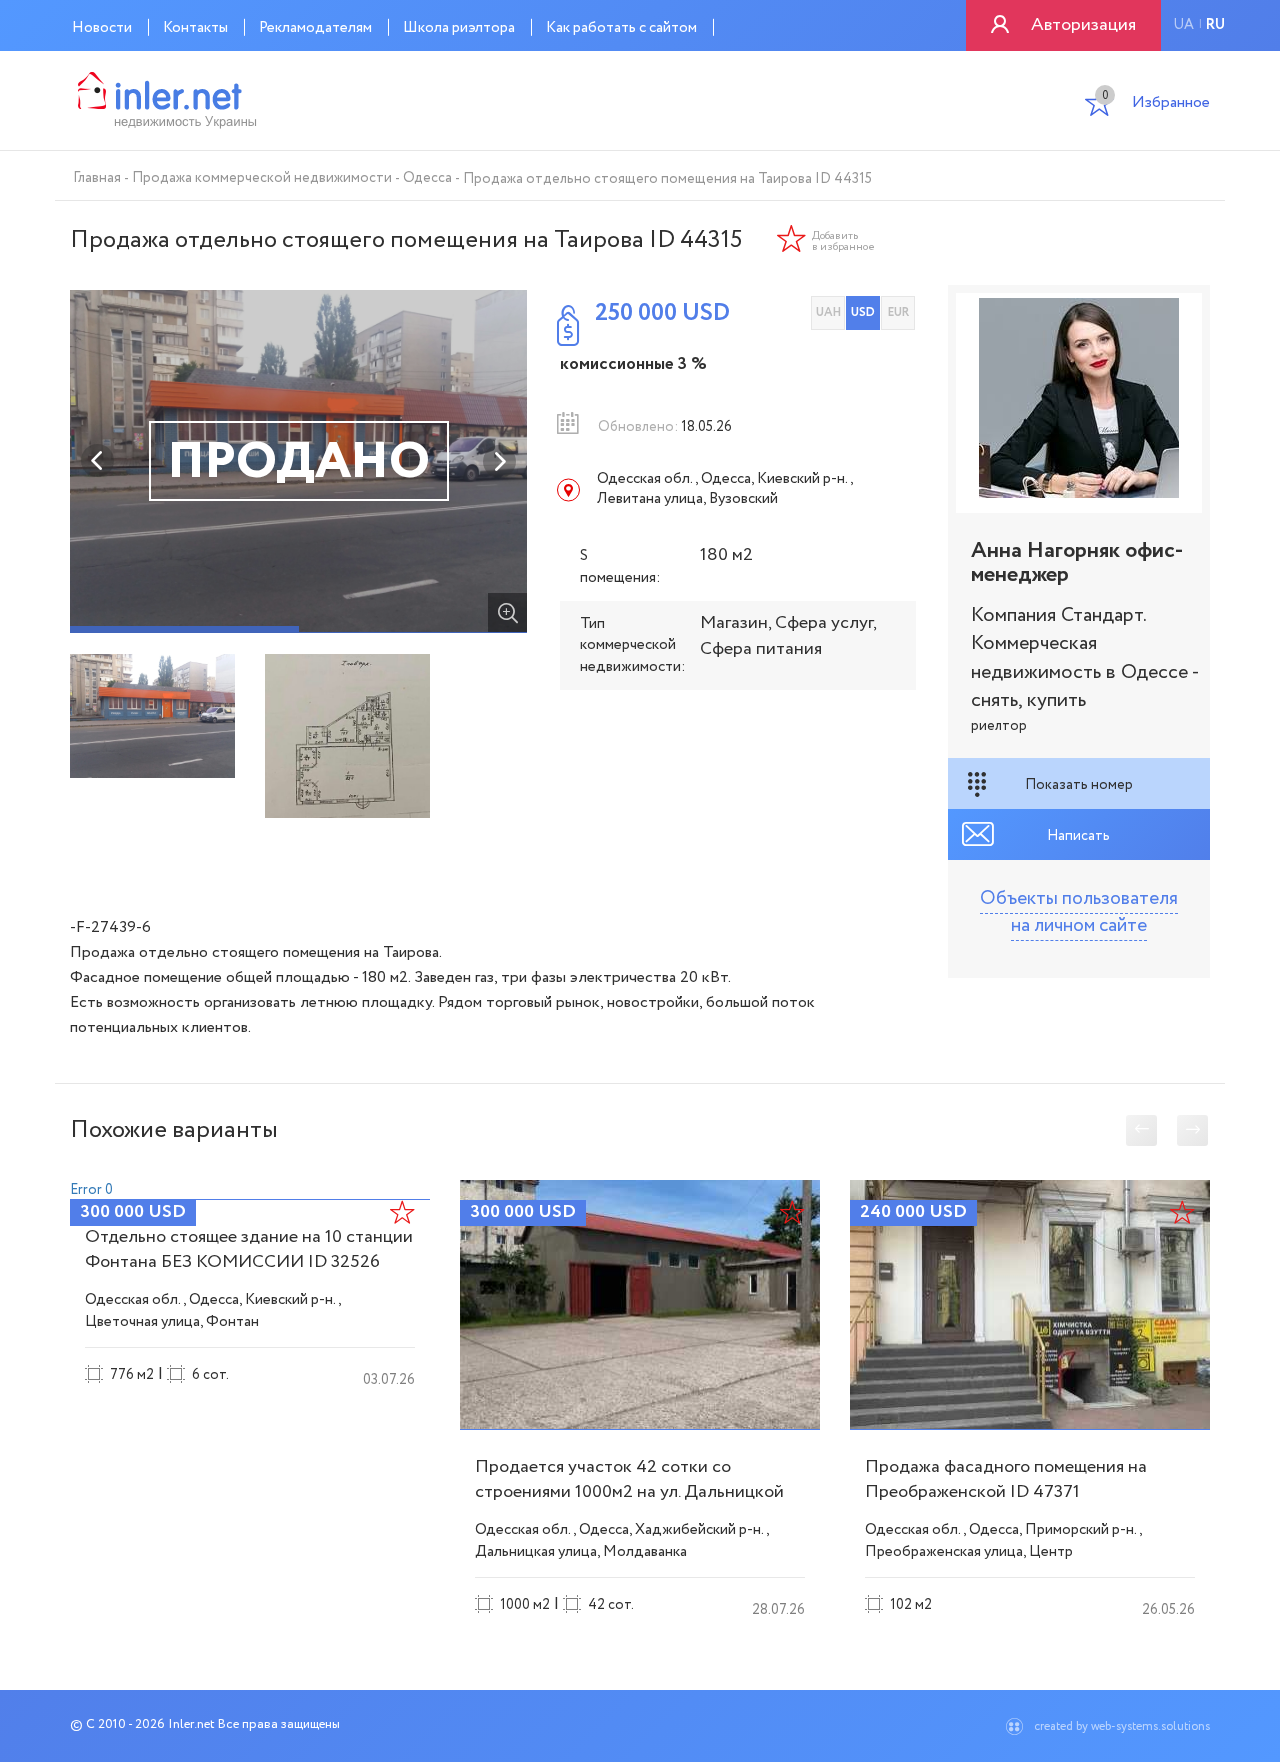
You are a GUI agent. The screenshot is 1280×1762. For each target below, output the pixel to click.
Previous (98, 461)
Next (499, 461)
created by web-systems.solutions (1122, 1726)
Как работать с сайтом (621, 28)
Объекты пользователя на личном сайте (1079, 912)
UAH (828, 312)
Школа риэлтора (459, 28)
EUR (898, 312)
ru (1215, 25)
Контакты (195, 28)
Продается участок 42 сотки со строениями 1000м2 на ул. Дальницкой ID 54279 (629, 1492)
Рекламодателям (315, 28)
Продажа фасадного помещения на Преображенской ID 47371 (1006, 1479)
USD (863, 312)
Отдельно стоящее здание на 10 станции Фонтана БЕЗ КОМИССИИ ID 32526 (249, 1249)
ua (1183, 25)
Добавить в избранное (843, 242)
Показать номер (1079, 785)
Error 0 (91, 1190)
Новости (102, 28)
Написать (1078, 836)
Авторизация (1083, 25)
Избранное (1156, 104)
